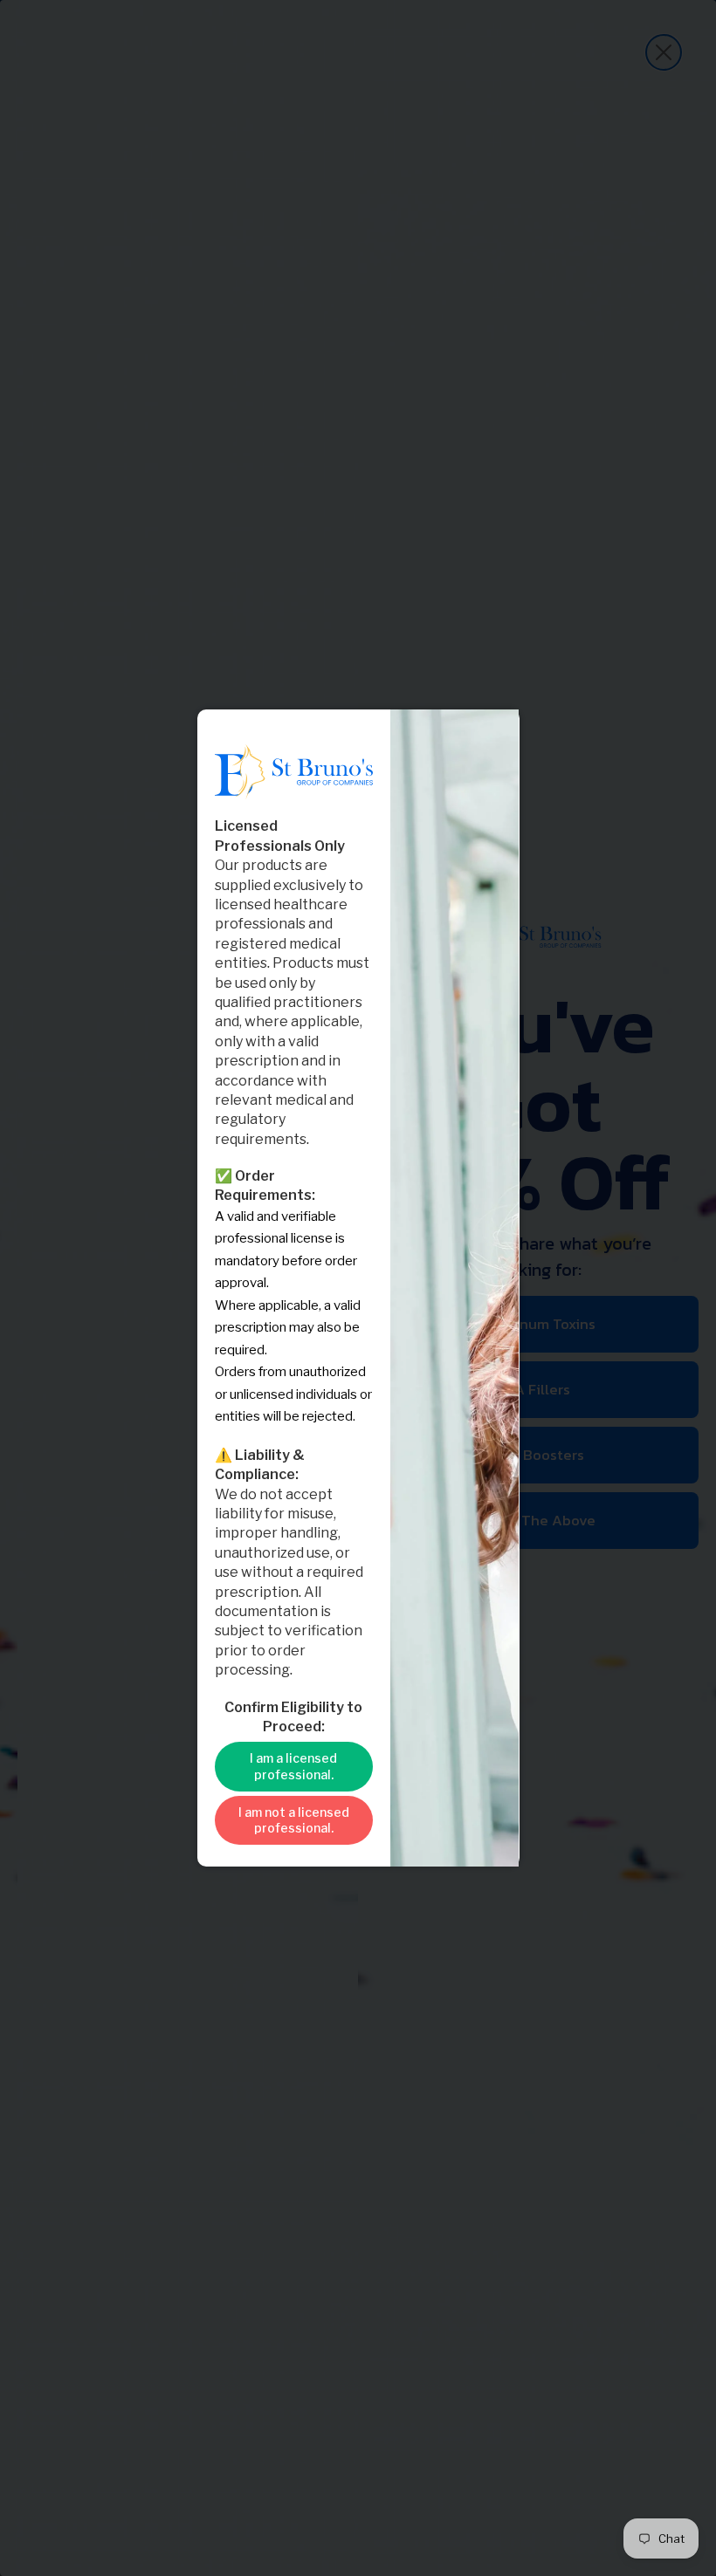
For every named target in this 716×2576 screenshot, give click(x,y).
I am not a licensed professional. (294, 1820)
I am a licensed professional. (293, 1766)
